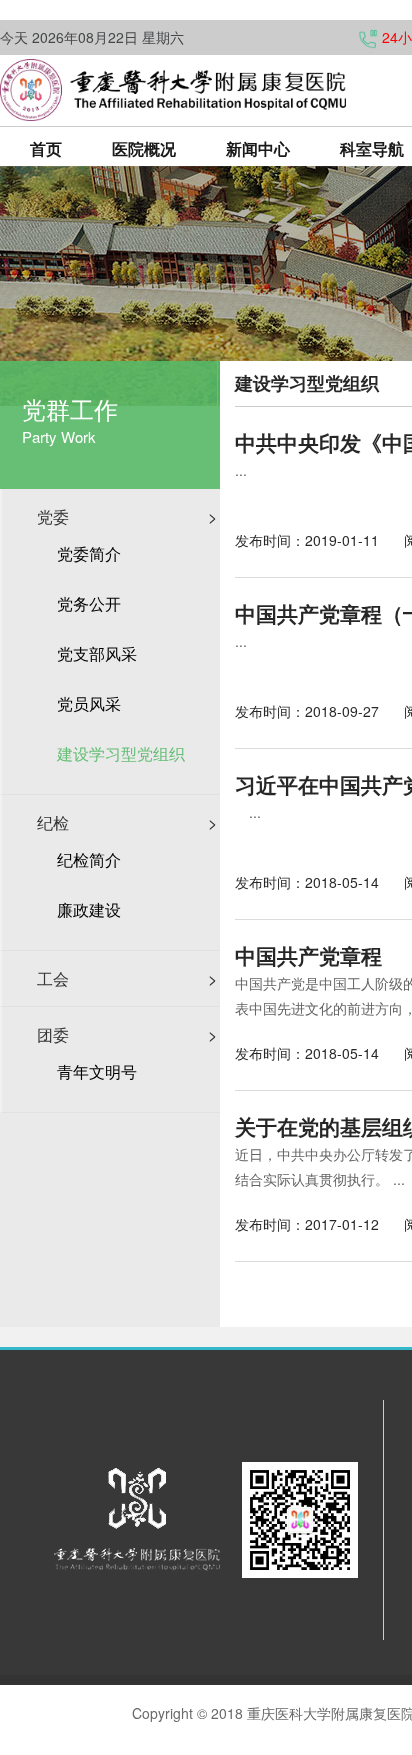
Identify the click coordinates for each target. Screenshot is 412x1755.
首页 (46, 148)
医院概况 (144, 148)
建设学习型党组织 (121, 754)
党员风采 (89, 704)
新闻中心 (258, 148)
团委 (127, 1034)
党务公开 (89, 604)
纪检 (127, 822)
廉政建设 (89, 910)
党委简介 (89, 554)
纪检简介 (89, 860)
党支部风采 (97, 654)
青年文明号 (97, 1072)
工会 (127, 978)
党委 (127, 516)
